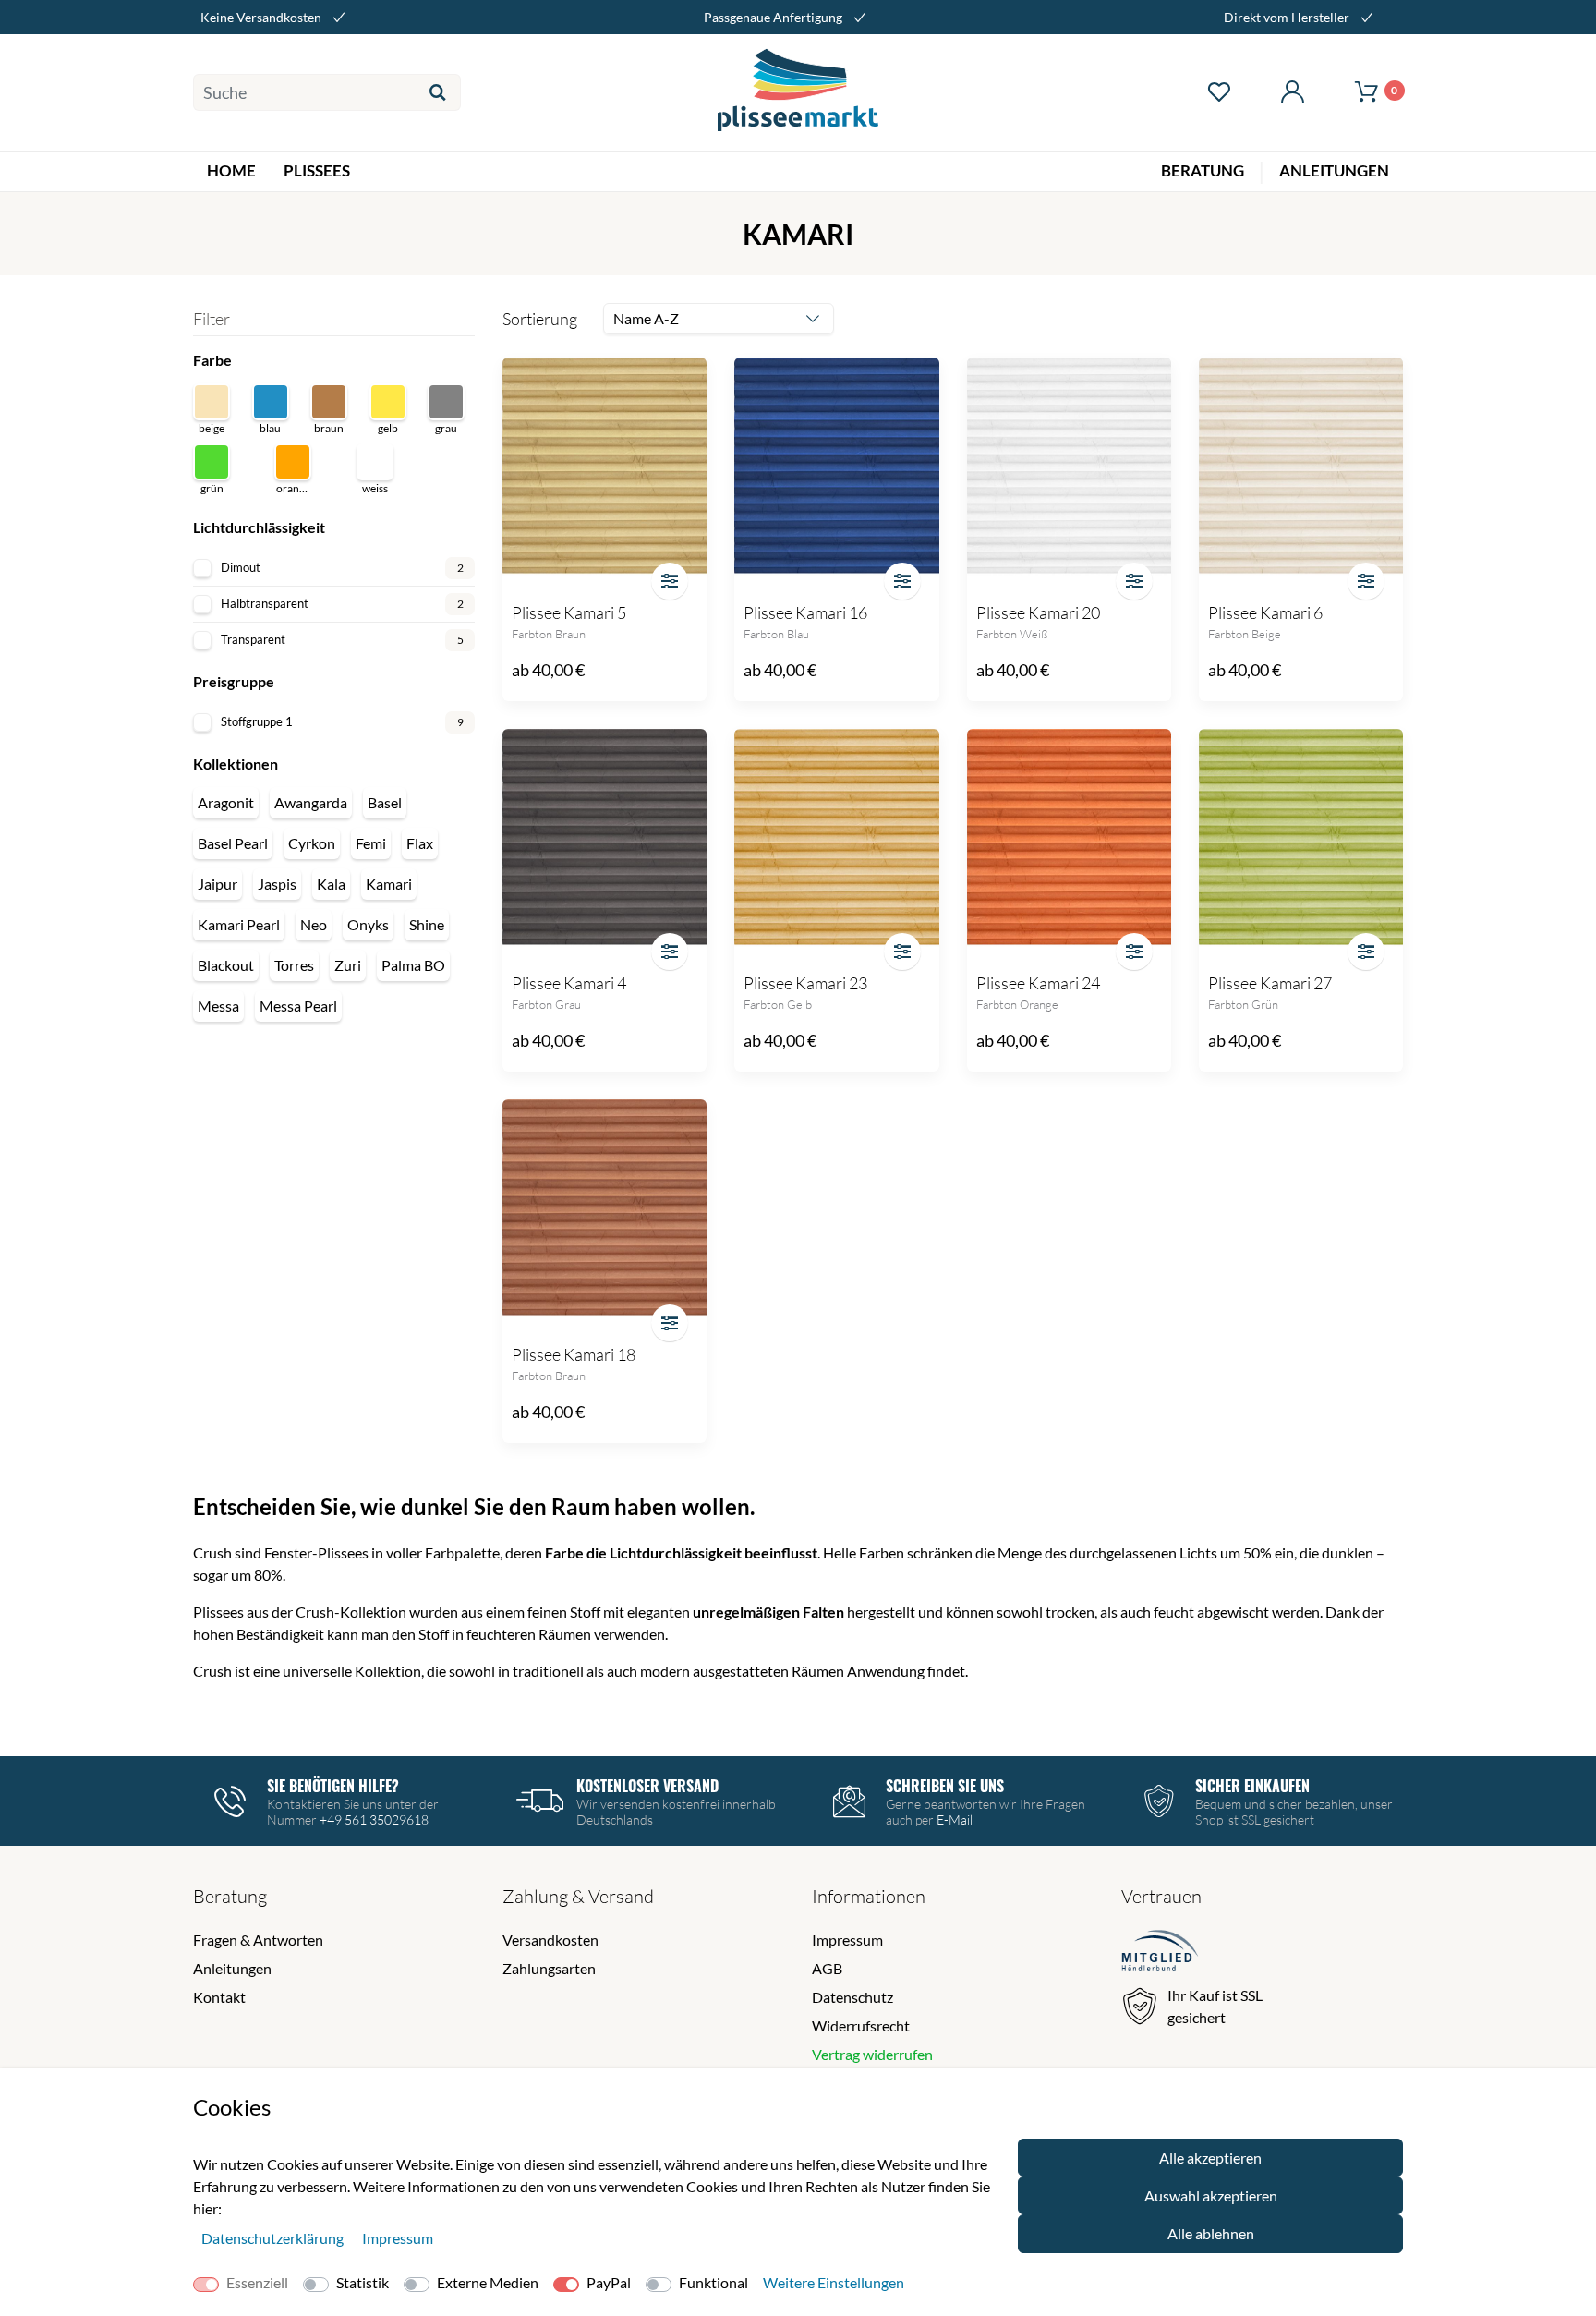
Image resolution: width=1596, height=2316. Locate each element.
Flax (420, 843)
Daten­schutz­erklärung (274, 2238)
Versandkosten (550, 1940)
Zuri (348, 965)
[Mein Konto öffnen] (1292, 92)
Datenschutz (852, 1997)
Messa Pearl (298, 1006)
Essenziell (257, 2282)
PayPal (609, 2282)
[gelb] (388, 402)
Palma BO (413, 965)
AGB (827, 1968)
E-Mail (955, 1819)
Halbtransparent (342, 603)
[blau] (271, 402)
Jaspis (277, 884)
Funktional (713, 2282)
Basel (385, 802)
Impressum (847, 1940)
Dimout (342, 567)
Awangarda (311, 802)
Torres (294, 965)
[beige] (212, 402)
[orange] (293, 462)
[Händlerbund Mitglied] (1160, 1953)
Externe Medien (488, 2282)
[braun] (329, 402)
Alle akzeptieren (1210, 2158)
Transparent (342, 639)
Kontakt (219, 1997)
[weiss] (375, 462)
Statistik (363, 2282)
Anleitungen (232, 1968)
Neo (314, 924)
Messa (218, 1006)
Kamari (389, 884)
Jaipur (218, 884)
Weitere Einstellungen (834, 2282)
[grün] (212, 462)
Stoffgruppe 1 (342, 721)
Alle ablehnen (1211, 2233)
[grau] (446, 402)
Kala (331, 884)
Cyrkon (312, 843)
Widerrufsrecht (861, 2025)
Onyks (368, 924)
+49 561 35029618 (374, 1819)
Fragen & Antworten (258, 1940)
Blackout (226, 965)
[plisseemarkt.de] (798, 92)
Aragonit (226, 802)
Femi (371, 843)
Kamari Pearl (239, 924)
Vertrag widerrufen (872, 2054)
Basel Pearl (233, 843)
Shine (427, 924)
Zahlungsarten (549, 1968)
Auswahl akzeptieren (1211, 2195)
